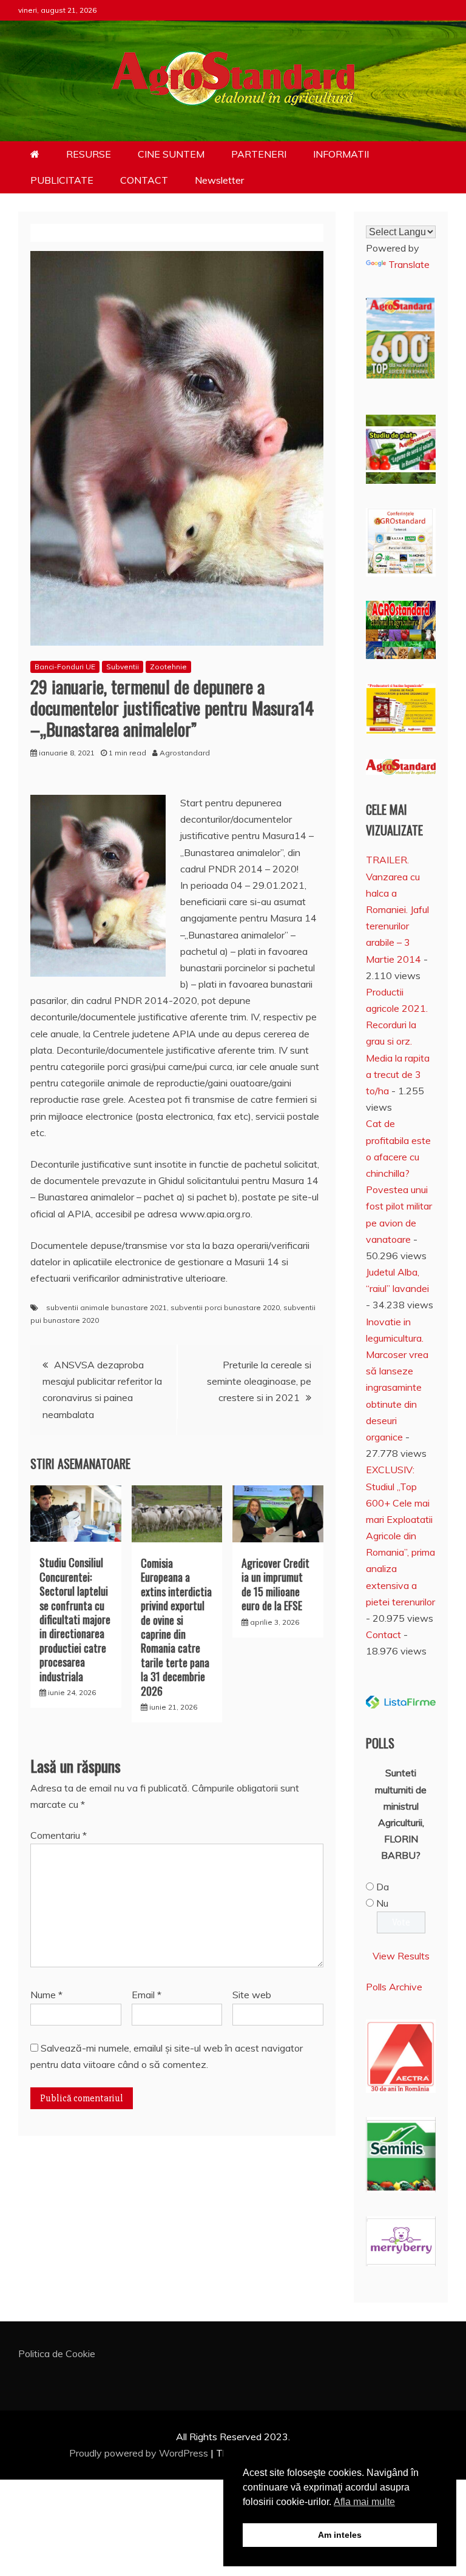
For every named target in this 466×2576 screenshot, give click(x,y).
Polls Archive (394, 1987)
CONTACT (144, 180)
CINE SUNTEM (171, 154)
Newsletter (219, 180)
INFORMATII (341, 154)
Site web (252, 1995)
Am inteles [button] (340, 2535)
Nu (382, 1903)
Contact (383, 1634)
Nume (46, 1995)
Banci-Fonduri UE (65, 667)
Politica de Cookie (57, 2354)
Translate (409, 264)
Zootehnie (168, 667)
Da (383, 1887)
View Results (401, 1956)
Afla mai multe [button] (364, 2502)
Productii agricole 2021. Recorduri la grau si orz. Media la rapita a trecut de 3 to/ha (398, 1041)
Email (147, 1995)
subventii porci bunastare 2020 (225, 1307)
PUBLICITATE (62, 180)
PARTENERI (259, 154)
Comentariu (59, 1835)
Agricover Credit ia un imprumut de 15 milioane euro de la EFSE (275, 1584)
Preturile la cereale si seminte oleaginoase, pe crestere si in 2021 (259, 1381)
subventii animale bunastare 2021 (106, 1307)
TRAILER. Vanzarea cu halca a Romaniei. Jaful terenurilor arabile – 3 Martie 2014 (397, 909)
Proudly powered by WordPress (140, 2453)
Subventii (123, 667)
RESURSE (89, 154)
